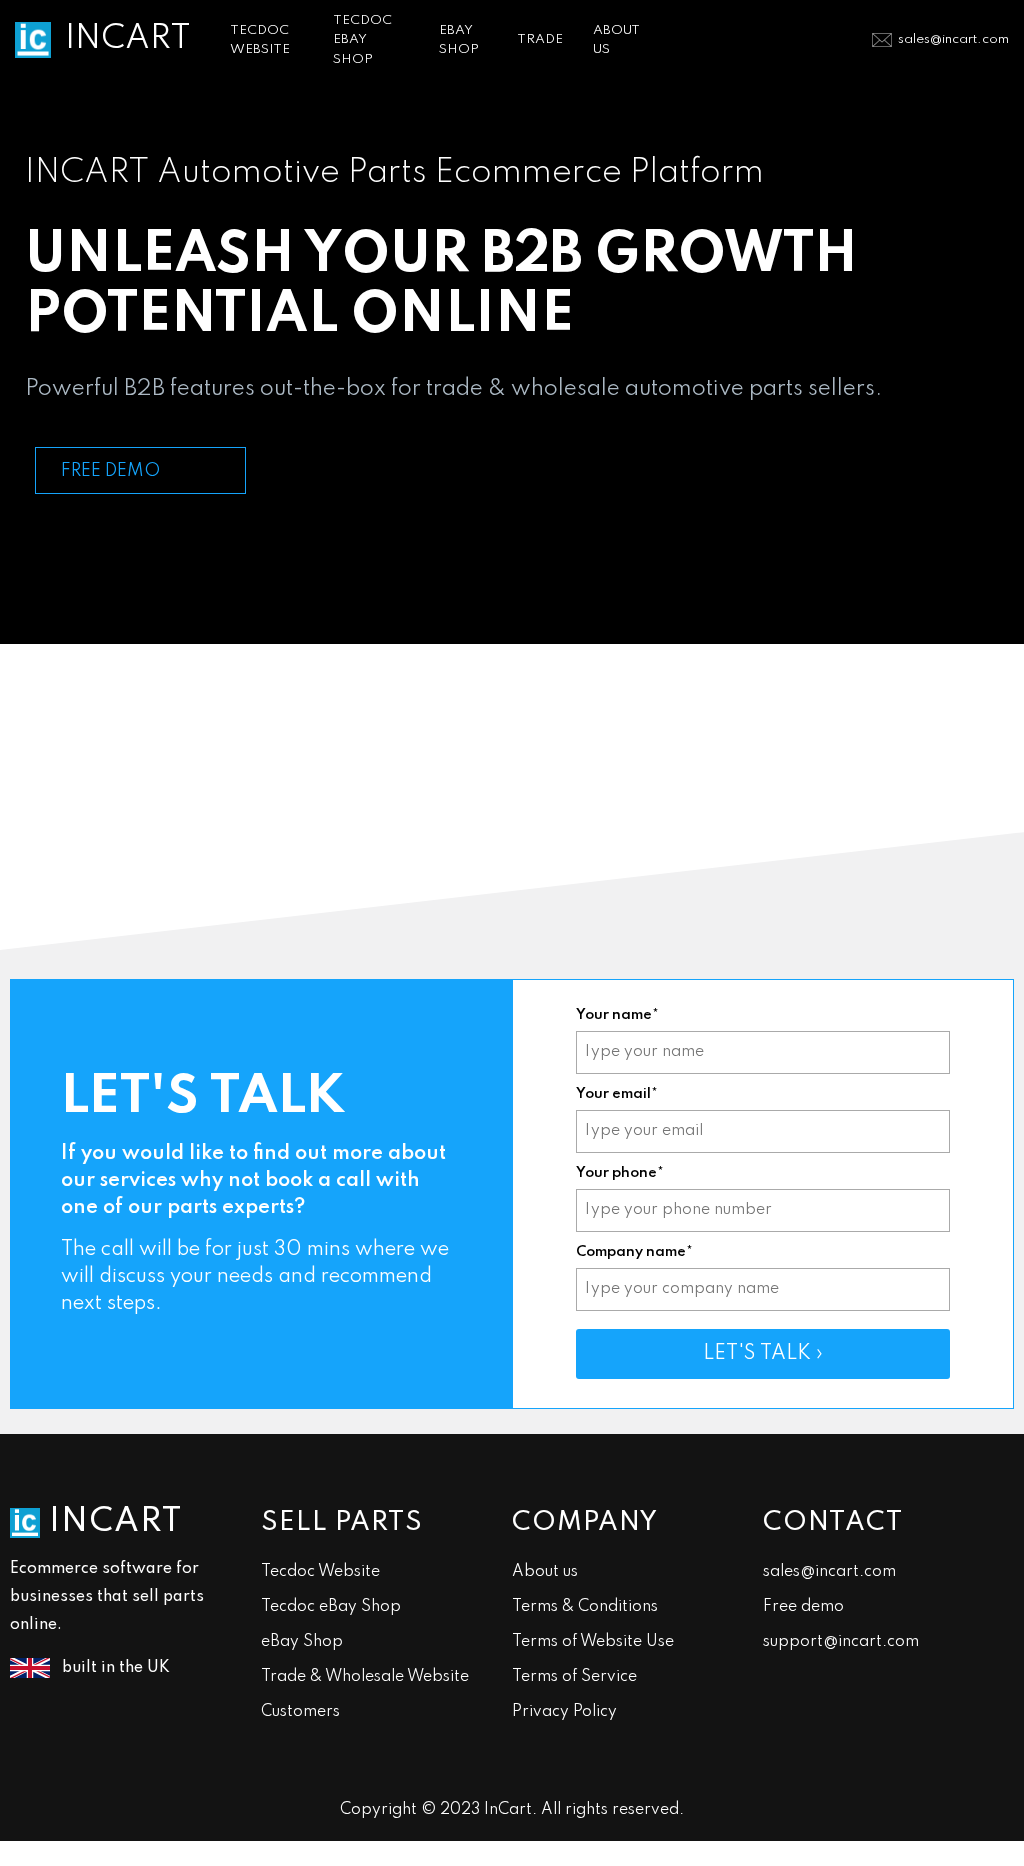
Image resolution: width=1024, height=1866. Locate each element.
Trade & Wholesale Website (365, 1677)
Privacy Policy (564, 1712)
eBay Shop (302, 1642)
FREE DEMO (110, 471)
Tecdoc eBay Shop (331, 1607)
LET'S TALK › (763, 1354)
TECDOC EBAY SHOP (362, 39)
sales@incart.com (953, 39)
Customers (300, 1712)
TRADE (540, 39)
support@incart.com (841, 1642)
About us (545, 1572)
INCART (128, 39)
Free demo (803, 1607)
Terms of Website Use (593, 1642)
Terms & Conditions (585, 1607)
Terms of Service (574, 1677)
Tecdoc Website (320, 1572)
